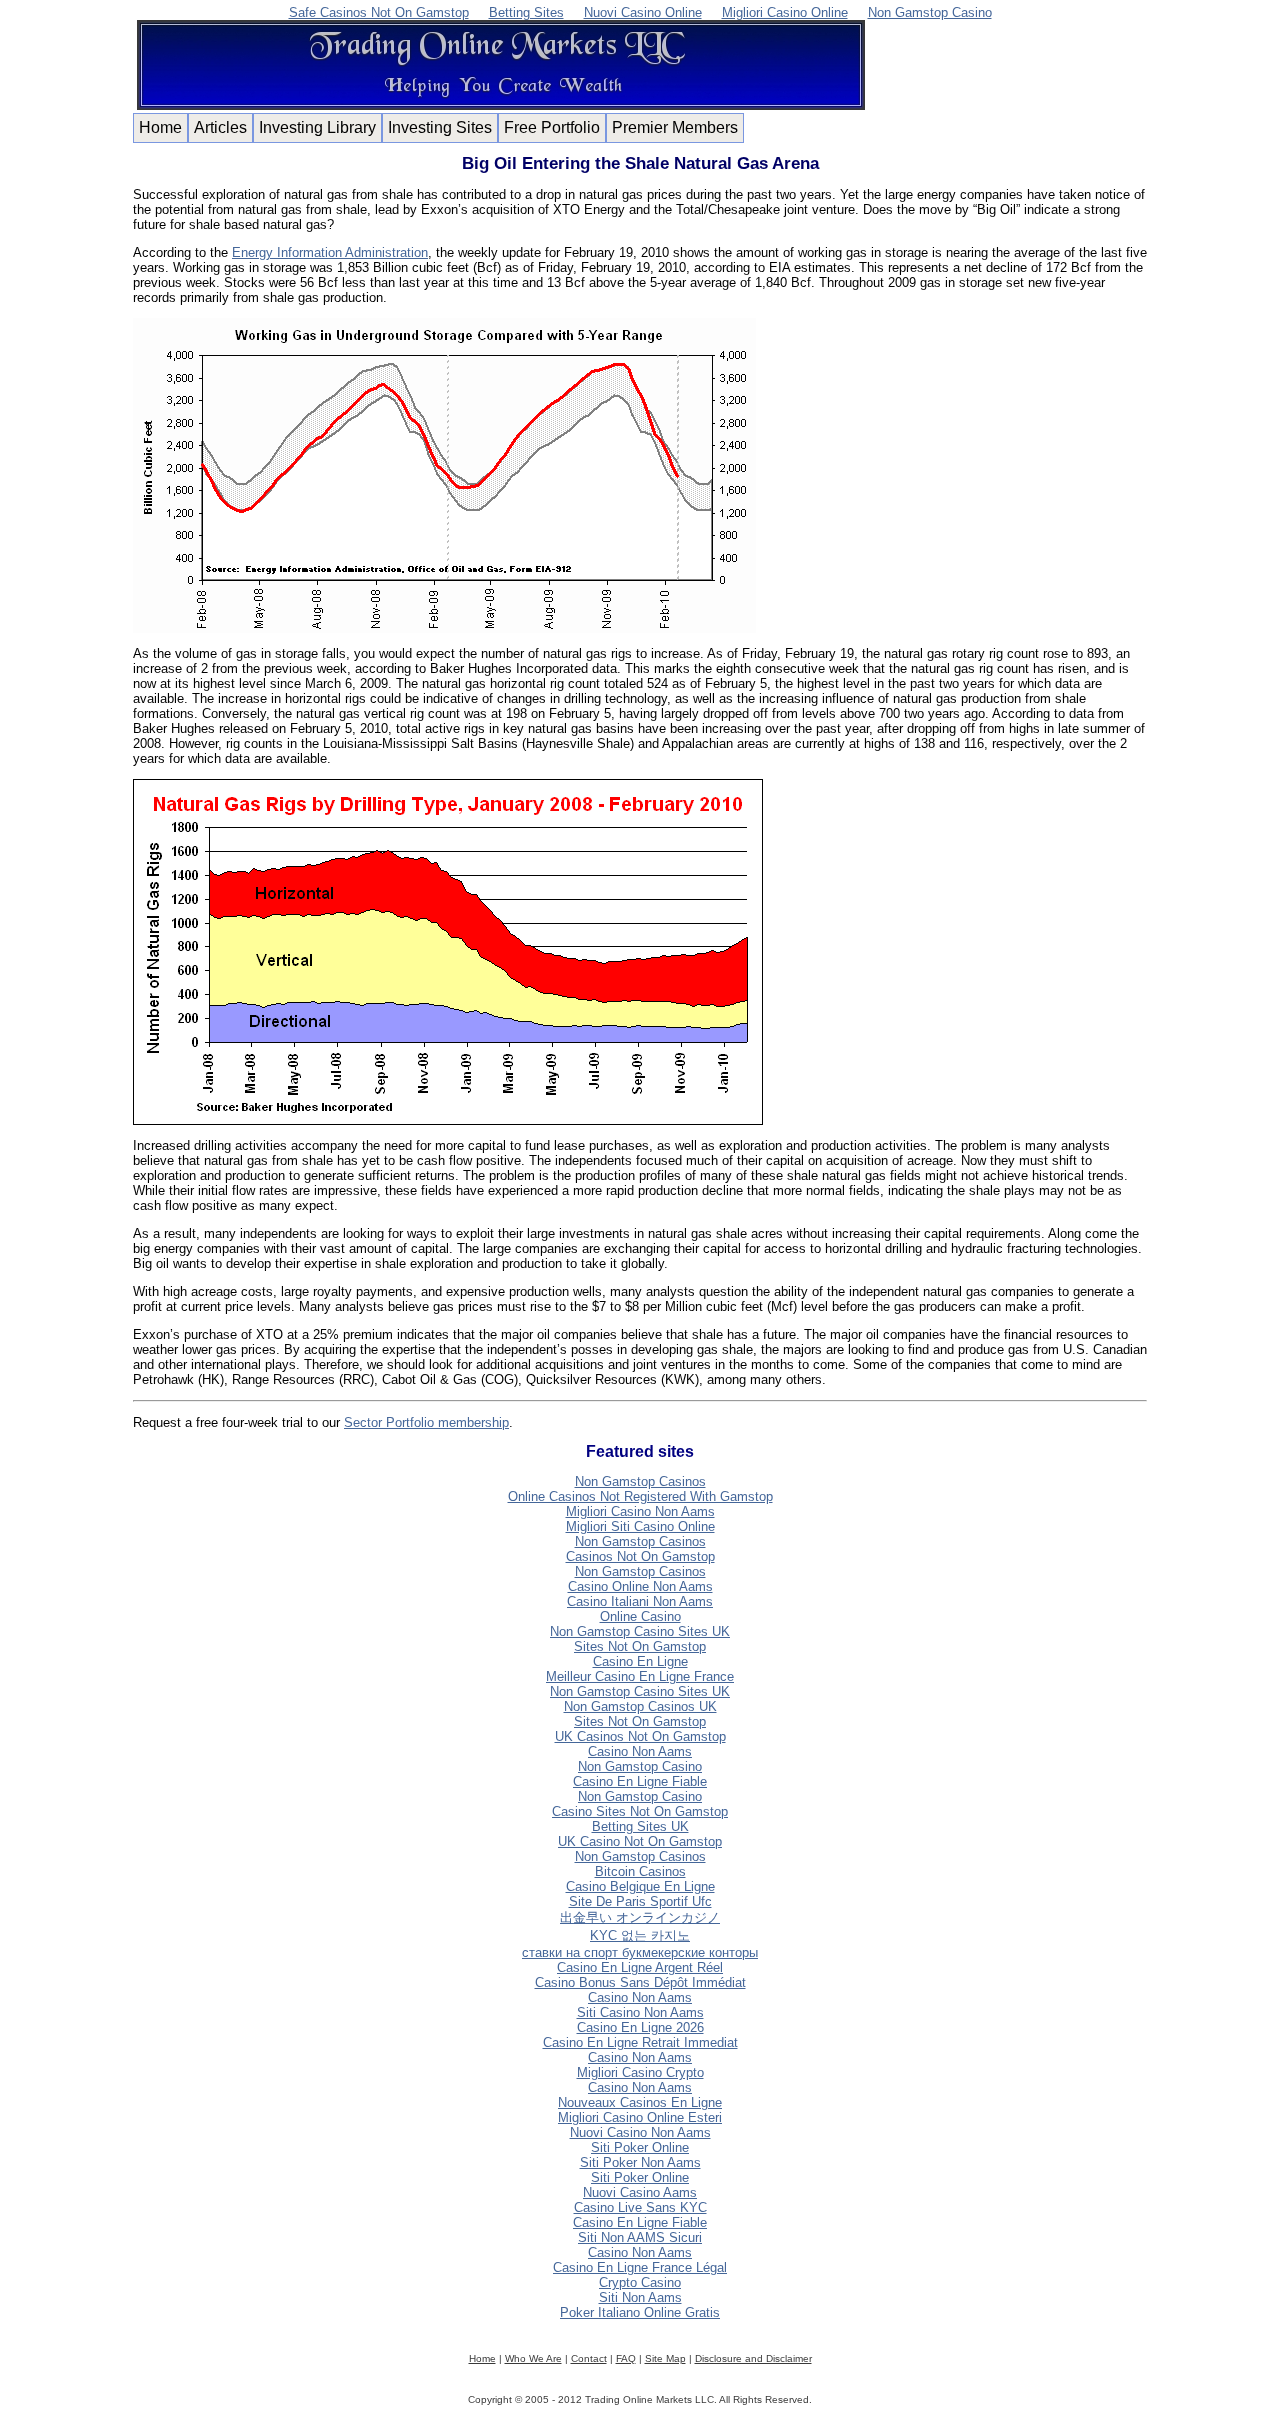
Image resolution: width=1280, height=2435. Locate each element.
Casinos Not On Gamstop (640, 1556)
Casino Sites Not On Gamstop (640, 1811)
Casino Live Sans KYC (640, 2207)
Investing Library (317, 127)
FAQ (626, 2358)
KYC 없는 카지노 (640, 1935)
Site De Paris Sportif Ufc (640, 1901)
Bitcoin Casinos (640, 1871)
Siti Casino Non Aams (640, 2012)
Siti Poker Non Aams (640, 2162)
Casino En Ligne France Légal (640, 2267)
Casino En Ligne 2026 (640, 2027)
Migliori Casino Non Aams (640, 1511)
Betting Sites (526, 12)
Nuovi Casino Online (643, 12)
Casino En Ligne (640, 1661)
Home (160, 127)
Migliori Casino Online (785, 12)
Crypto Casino (640, 2282)
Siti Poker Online (640, 2147)
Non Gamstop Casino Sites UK (640, 1631)
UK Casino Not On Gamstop (640, 1841)
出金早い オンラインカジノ (640, 1917)
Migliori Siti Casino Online (640, 1526)
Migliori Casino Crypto (640, 2072)
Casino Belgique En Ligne (640, 1886)
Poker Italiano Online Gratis (640, 2312)
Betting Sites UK (640, 1826)
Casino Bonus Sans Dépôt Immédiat (640, 1982)
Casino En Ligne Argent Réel (640, 1967)
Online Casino (640, 1616)
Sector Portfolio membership (426, 1422)
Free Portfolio (552, 127)
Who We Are (533, 2358)
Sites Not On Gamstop (640, 1646)
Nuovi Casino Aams (640, 2192)
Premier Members (675, 127)
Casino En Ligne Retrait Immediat (640, 2042)
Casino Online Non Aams (640, 1586)
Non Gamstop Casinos (640, 1481)
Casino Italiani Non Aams (640, 1601)
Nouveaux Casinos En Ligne (640, 2102)
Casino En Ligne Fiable (640, 1781)
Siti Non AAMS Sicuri (640, 2237)
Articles (220, 127)
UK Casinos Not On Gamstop (640, 1736)
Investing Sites (440, 127)
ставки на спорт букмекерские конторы (640, 1952)
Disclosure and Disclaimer (753, 2358)
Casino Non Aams (640, 1751)
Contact (589, 2358)
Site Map (665, 2358)
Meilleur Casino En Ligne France (640, 1676)
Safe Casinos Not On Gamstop (379, 12)
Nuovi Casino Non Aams (640, 2132)
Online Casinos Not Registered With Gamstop (640, 1496)
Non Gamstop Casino (930, 12)
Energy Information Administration (330, 252)
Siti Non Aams (640, 2297)
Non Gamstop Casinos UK (640, 1706)
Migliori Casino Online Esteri (640, 2117)
